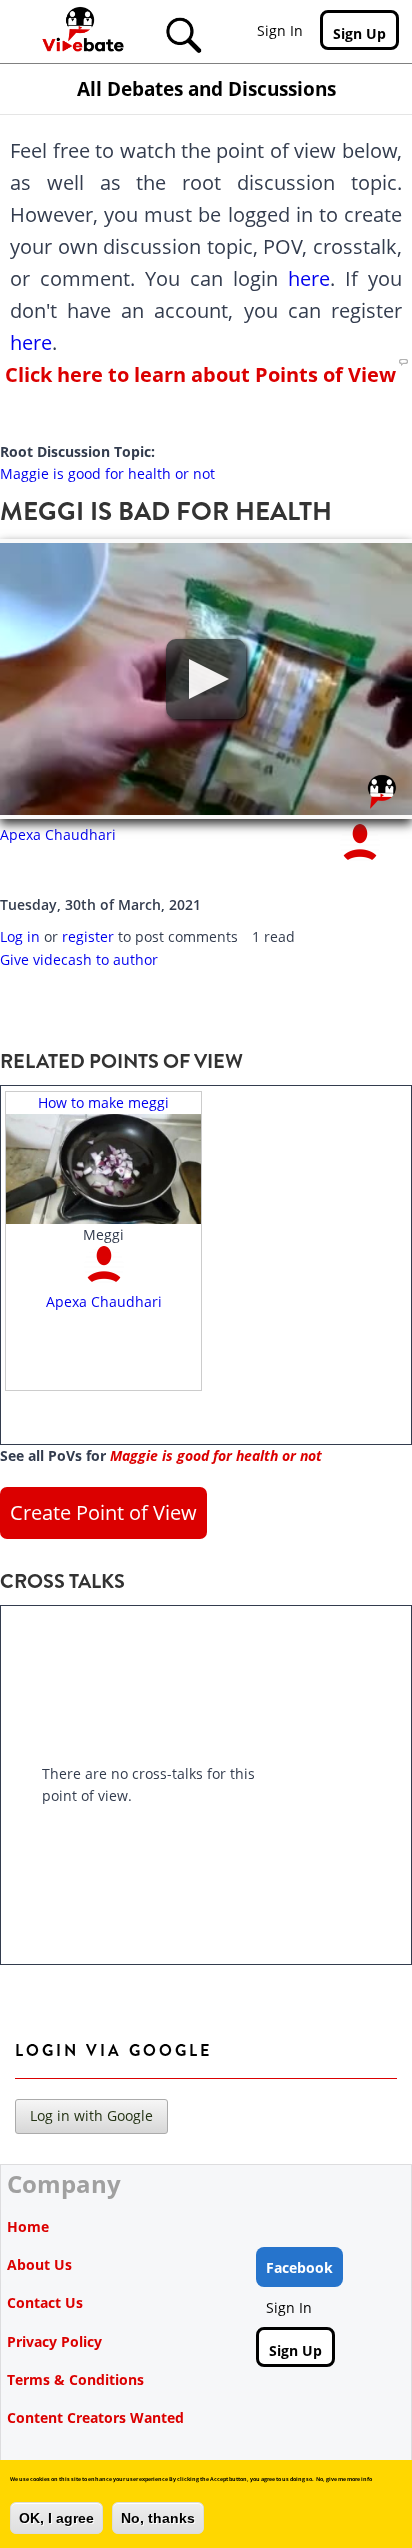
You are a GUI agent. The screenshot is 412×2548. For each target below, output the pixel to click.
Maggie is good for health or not (107, 473)
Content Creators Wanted (95, 2417)
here (309, 278)
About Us (39, 2264)
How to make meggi (103, 1102)
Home (28, 2226)
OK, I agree (56, 2518)
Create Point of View (103, 1512)
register (88, 936)
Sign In (280, 30)
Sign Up (359, 33)
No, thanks (158, 2518)
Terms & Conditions (75, 2379)
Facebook (299, 2267)
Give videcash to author (79, 959)
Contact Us (45, 2302)
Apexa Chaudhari (58, 834)
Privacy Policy (54, 2341)
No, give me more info (344, 2479)
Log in (20, 936)
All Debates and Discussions (206, 88)
